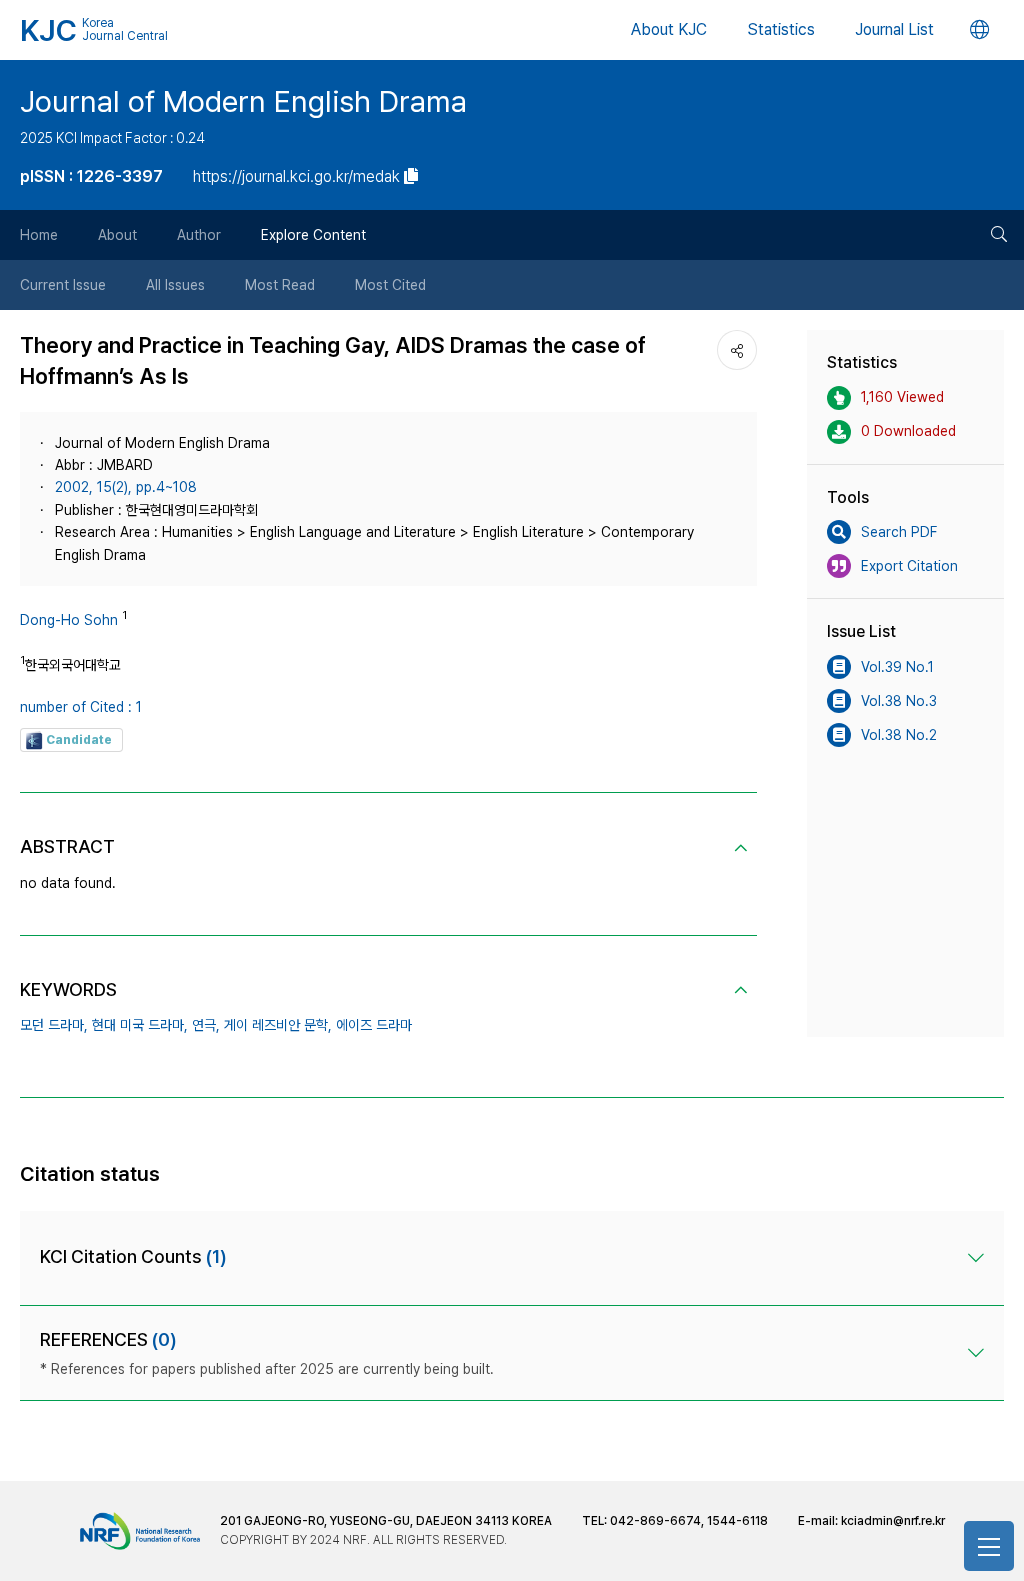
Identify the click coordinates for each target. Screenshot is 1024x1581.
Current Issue (63, 285)
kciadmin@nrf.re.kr (893, 1521)
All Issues (175, 285)
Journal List (894, 29)
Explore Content (313, 235)
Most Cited (390, 285)
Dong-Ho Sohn (69, 620)
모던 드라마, (54, 1025)
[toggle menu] (989, 1546)
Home (39, 235)
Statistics (781, 29)
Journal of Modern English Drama (243, 101)
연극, (206, 1025)
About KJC (669, 29)
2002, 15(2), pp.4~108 (126, 487)
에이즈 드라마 (374, 1025)
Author (199, 235)
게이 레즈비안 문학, (278, 1025)
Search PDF (899, 532)
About (117, 235)
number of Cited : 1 (81, 707)
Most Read (280, 285)
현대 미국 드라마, (140, 1025)
